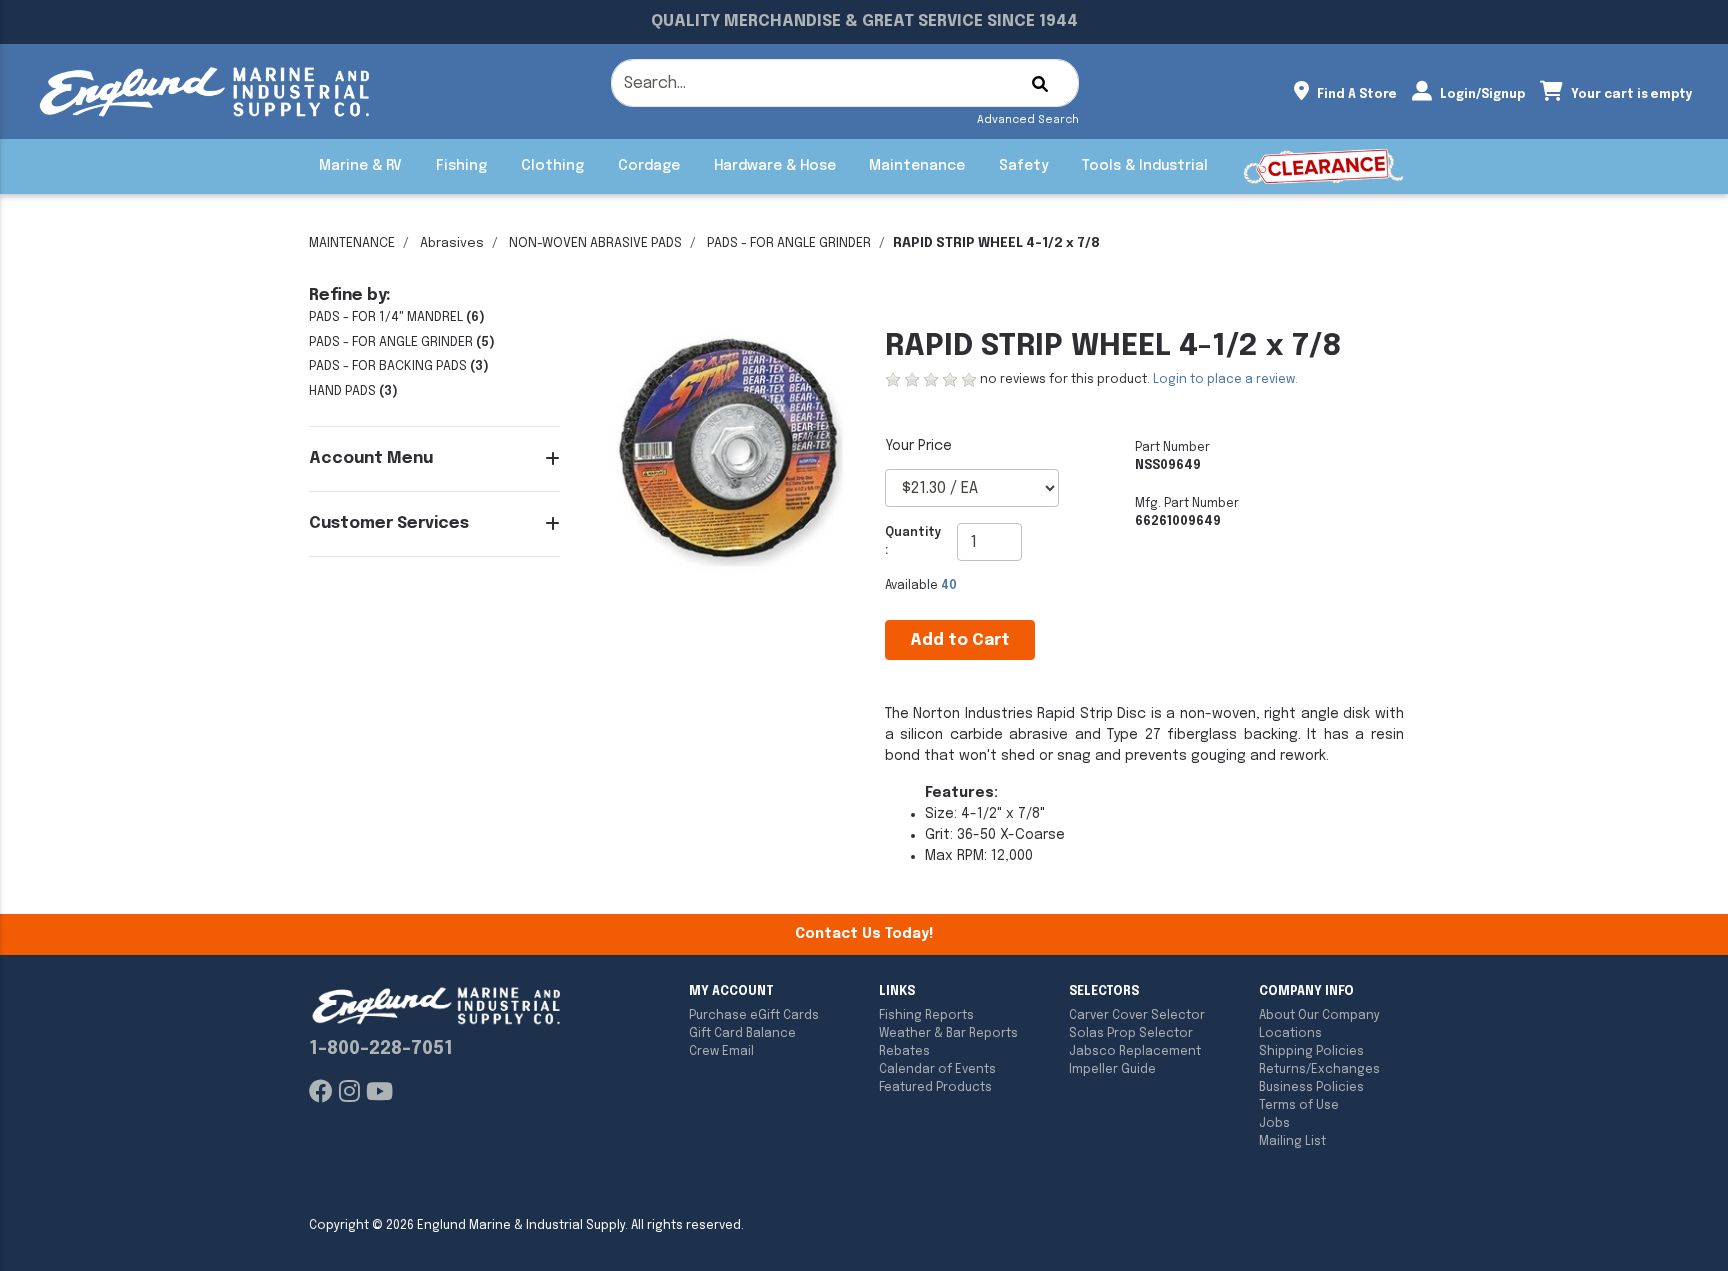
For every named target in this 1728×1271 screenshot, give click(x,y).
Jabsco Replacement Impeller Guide (1135, 1061)
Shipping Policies (1311, 1052)
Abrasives (452, 243)
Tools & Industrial (1145, 166)
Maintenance (917, 166)
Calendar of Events (937, 1070)
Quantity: (913, 542)
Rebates (904, 1052)
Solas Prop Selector (1131, 1034)
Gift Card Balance (742, 1034)
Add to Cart (960, 640)
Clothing (552, 166)
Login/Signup (1481, 95)
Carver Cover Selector (1137, 1016)
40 (949, 586)
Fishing (461, 166)
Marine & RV (360, 166)
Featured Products (935, 1088)
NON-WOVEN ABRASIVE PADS (595, 243)
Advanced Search (1028, 120)
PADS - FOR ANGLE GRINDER (789, 243)
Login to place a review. (1225, 380)
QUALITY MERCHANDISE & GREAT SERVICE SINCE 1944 (864, 21)
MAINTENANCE (352, 243)
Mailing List (1292, 1142)
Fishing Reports (926, 1016)
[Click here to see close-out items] (1323, 166)
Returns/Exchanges (1319, 1070)
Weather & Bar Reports (948, 1034)
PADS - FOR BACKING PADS (388, 366)
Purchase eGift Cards (754, 1016)
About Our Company (1319, 1016)
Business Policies (1311, 1088)
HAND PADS (342, 391)
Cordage (649, 166)
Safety (1023, 166)
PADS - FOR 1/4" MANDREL (386, 317)
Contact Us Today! (864, 934)
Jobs (1274, 1124)
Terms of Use (1299, 1106)
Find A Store (1355, 95)
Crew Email (721, 1052)
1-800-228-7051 (381, 1049)
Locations (1290, 1034)
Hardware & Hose (775, 166)
